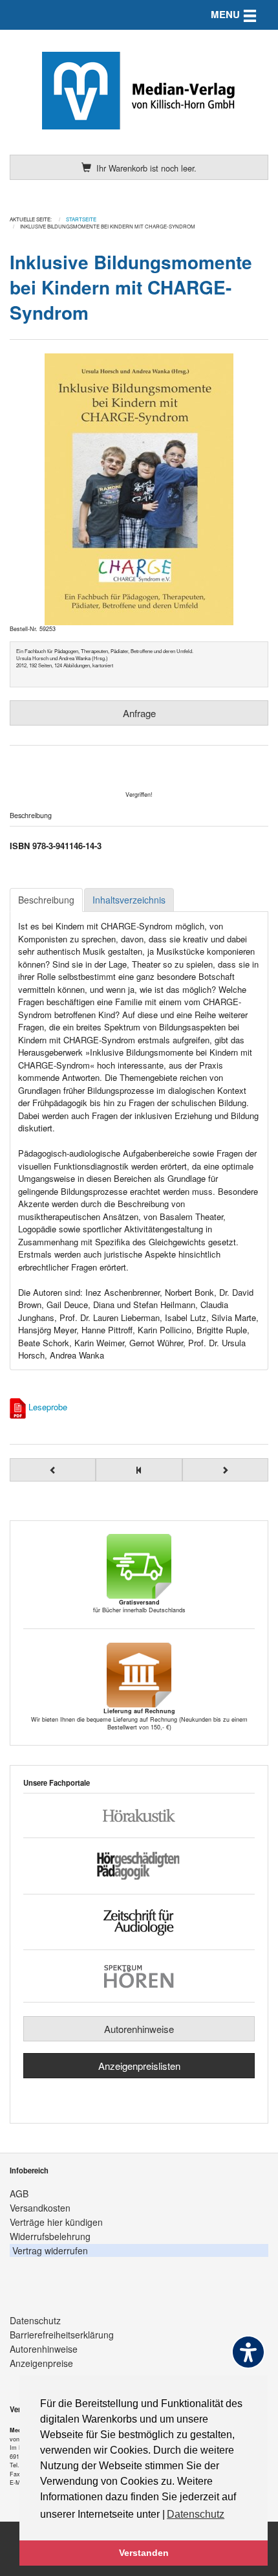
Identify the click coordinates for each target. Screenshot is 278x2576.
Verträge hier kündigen (56, 2222)
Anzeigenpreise (41, 2363)
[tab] (46, 900)
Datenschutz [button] (196, 2514)
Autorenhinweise (139, 2029)
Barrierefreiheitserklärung (62, 2335)
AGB (19, 2193)
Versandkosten (40, 2208)
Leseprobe (48, 1407)
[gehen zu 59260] (53, 1470)
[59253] (139, 489)
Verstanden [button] (144, 2553)
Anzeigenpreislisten (139, 2066)
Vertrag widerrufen (50, 2250)
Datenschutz (35, 2320)
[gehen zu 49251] (225, 1470)
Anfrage (139, 713)
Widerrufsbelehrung (50, 2236)
